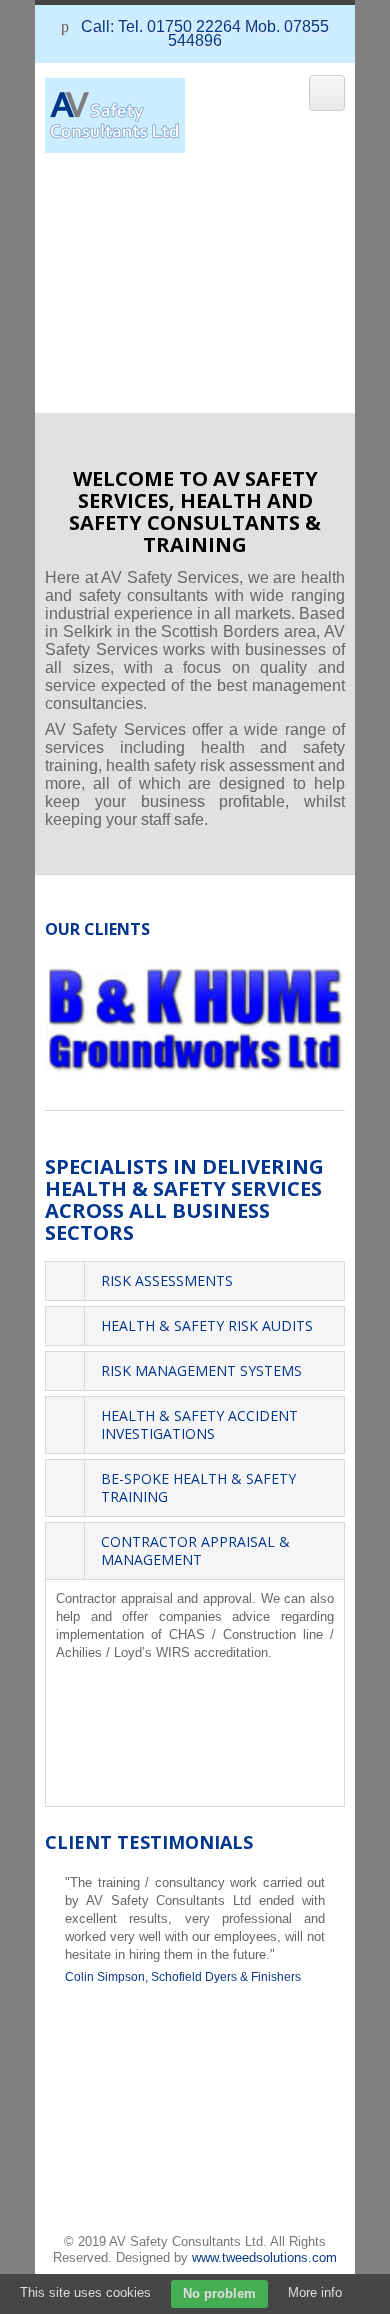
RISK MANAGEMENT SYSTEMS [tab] (201, 1370)
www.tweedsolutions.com (264, 2257)
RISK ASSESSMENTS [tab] (167, 1280)
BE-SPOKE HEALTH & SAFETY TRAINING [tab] (198, 1487)
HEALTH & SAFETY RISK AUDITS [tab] (207, 1325)
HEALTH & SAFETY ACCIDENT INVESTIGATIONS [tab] (199, 1424)
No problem (219, 2293)
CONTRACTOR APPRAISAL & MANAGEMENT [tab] (195, 1550)
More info (315, 2292)
